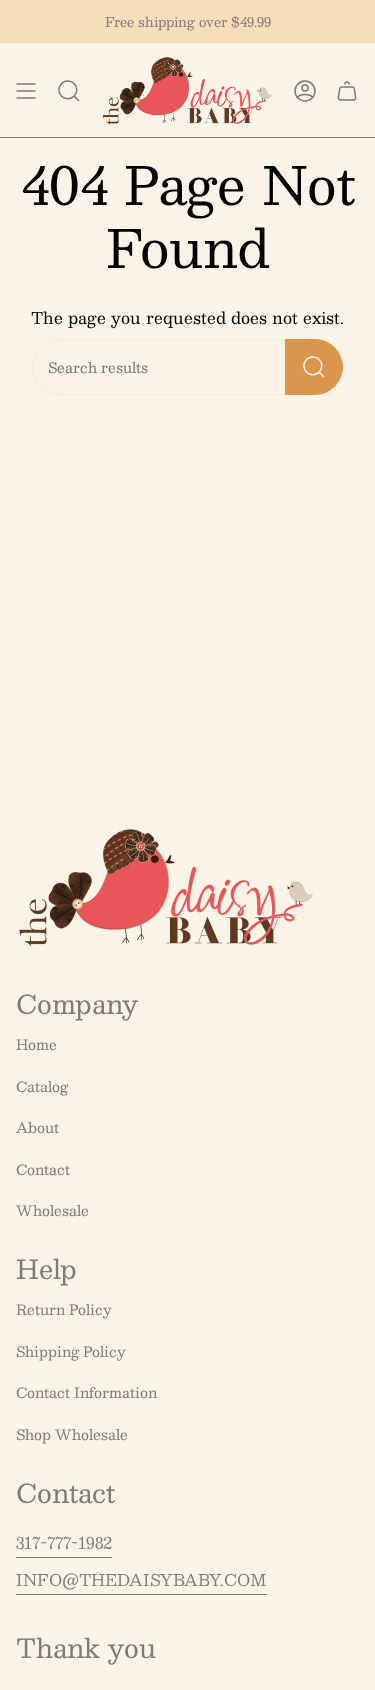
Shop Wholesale (72, 1434)
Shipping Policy (71, 1351)
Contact (43, 1169)
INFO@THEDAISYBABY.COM (141, 1579)
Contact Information (86, 1392)
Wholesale (52, 1210)
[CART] (347, 90)
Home (36, 1044)
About (37, 1127)
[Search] (314, 367)
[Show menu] (26, 90)
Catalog (42, 1086)
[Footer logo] (166, 887)
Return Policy (64, 1309)
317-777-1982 (64, 1542)
